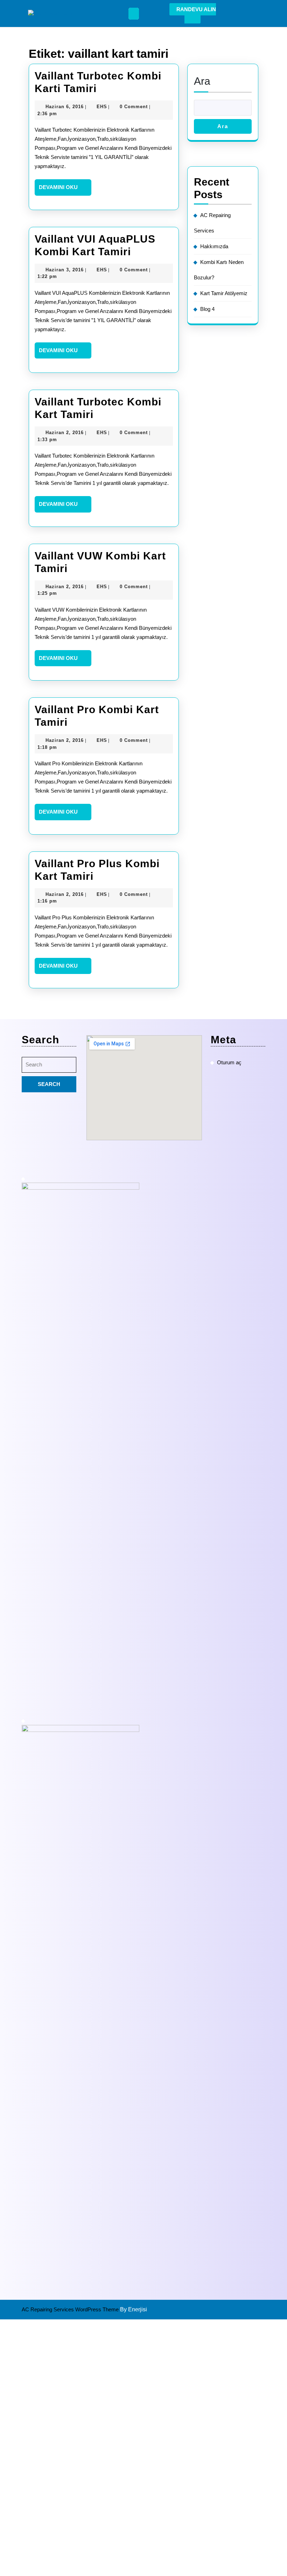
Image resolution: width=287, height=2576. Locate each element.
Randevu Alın (196, 9)
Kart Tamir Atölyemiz (224, 293)
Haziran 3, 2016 (65, 270)
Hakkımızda (214, 246)
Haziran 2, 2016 (65, 433)
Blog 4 (207, 309)
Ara (202, 81)
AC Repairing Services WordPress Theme (71, 2309)
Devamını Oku (65, 190)
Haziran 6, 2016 (65, 107)
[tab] (134, 14)
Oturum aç (229, 1062)
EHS (102, 107)
